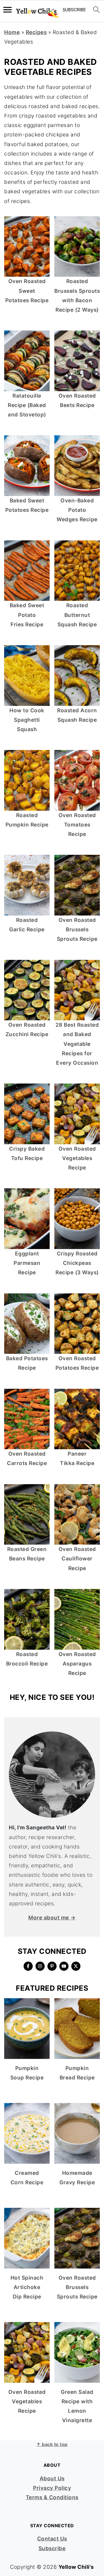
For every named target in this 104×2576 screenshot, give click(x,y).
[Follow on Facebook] (28, 1966)
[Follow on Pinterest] (52, 1966)
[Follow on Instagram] (40, 1966)
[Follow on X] (76, 1966)
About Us (52, 2479)
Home (12, 32)
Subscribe (52, 2548)
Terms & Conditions (52, 2497)
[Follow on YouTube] (64, 1966)
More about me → (52, 1918)
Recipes (36, 32)
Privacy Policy (52, 2488)
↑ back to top (52, 2444)
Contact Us (52, 2539)
